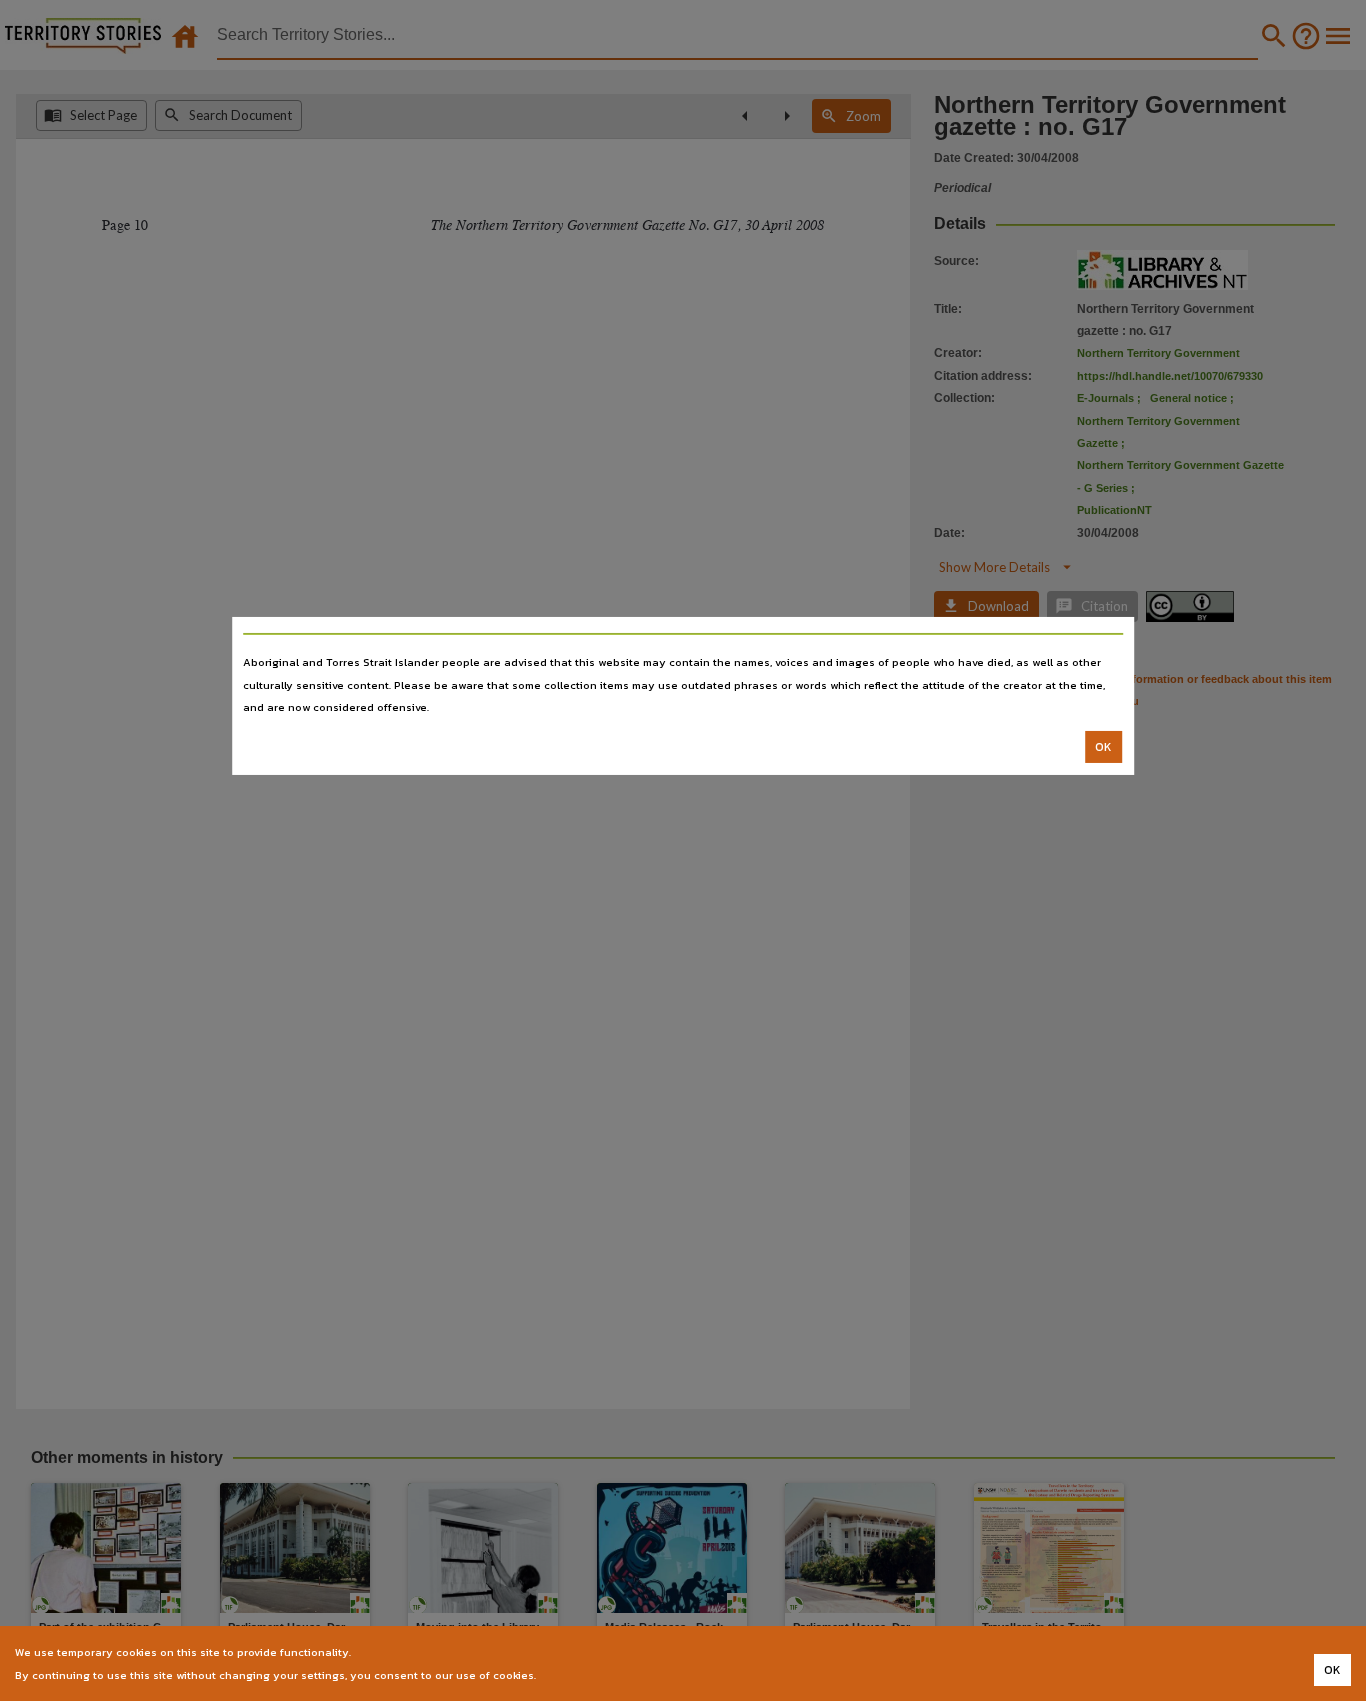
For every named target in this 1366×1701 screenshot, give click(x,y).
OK (1103, 747)
